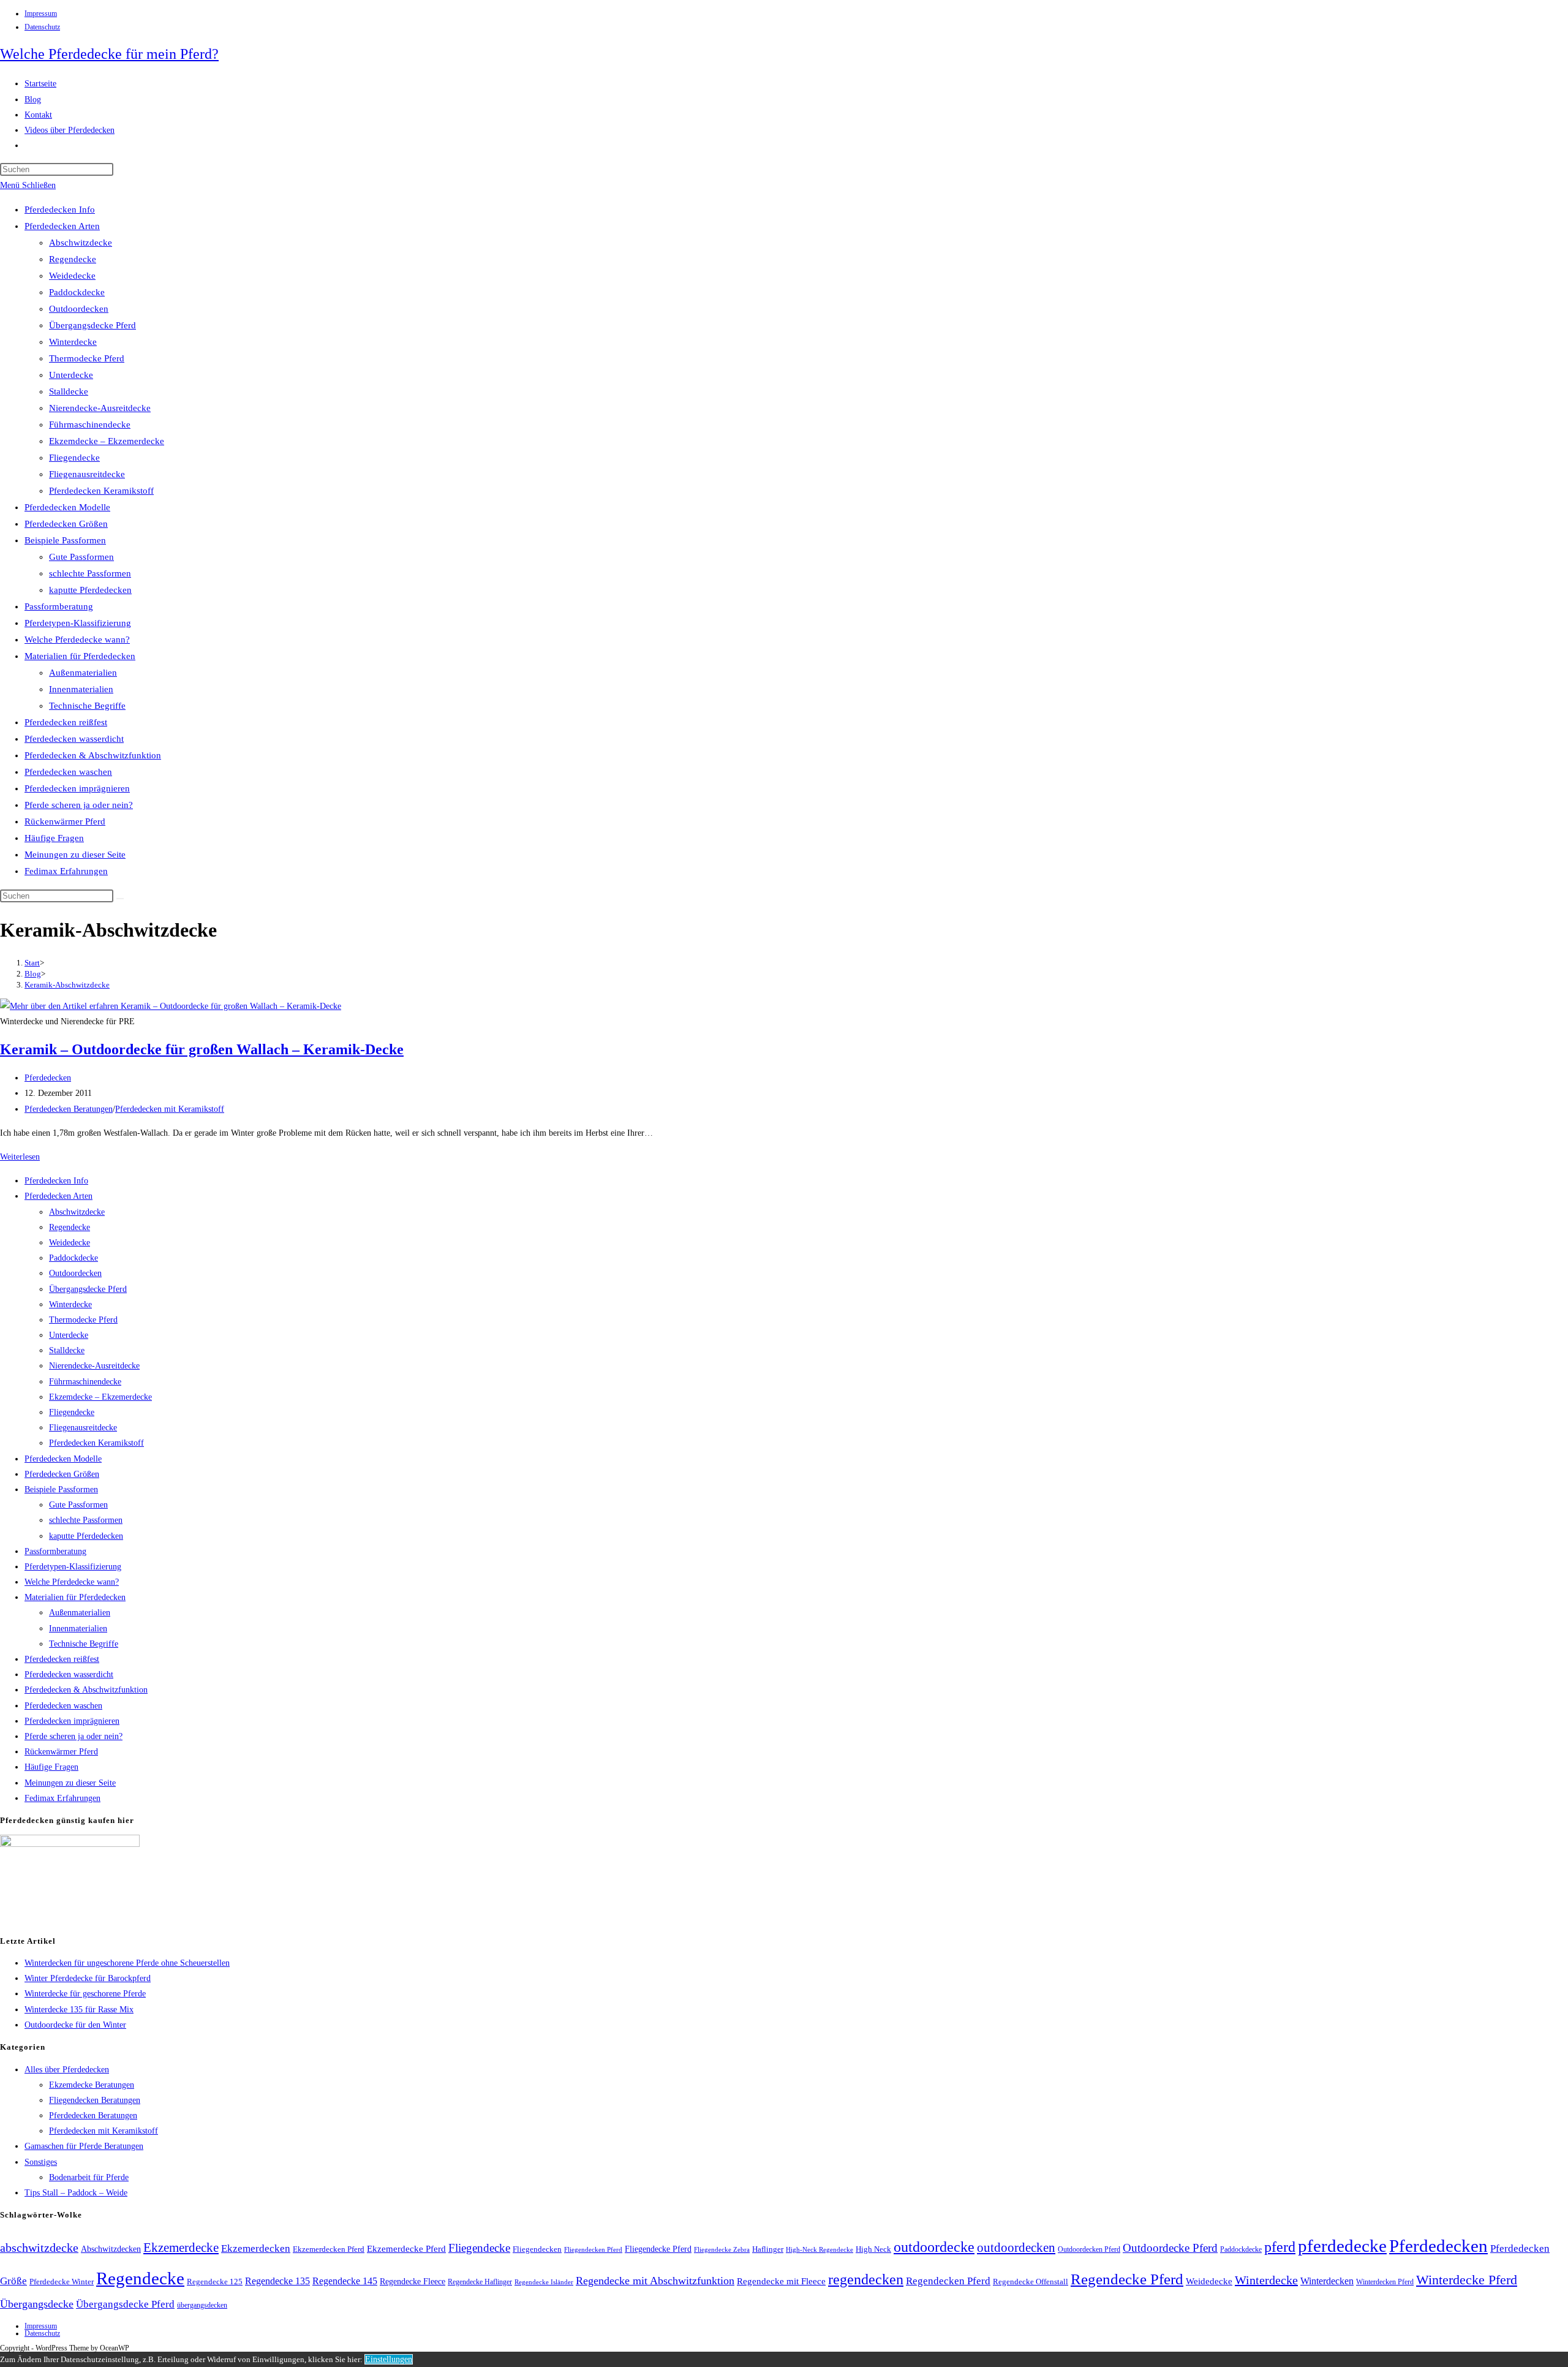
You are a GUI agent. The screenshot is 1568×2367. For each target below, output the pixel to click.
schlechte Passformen (90, 573)
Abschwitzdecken (111, 2249)
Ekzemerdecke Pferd (406, 2249)
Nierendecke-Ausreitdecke (100, 408)
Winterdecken (1327, 2281)
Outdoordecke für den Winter (75, 2025)
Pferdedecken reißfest (66, 722)
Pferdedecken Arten (62, 226)
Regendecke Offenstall (1031, 2282)
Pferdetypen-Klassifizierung (78, 623)
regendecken (866, 2279)
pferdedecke (1342, 2246)
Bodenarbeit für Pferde (89, 2177)
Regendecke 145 (345, 2281)
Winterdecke (73, 342)
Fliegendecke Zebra (722, 2249)
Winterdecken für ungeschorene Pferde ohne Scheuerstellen (127, 1963)
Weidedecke (72, 276)
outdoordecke (934, 2247)
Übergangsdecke (37, 2304)
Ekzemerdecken (256, 2248)
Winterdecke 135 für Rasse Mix (79, 2010)
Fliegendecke (74, 458)
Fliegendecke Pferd (658, 2249)
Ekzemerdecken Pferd (329, 2249)
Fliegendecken (537, 2249)
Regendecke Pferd (1127, 2279)
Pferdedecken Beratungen (69, 1109)
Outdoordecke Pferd (1170, 2248)
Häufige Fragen (54, 838)
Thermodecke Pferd (87, 358)
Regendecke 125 (215, 2282)
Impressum (41, 13)
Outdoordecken (79, 309)
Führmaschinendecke (90, 425)
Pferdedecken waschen (68, 772)
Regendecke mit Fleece (781, 2281)
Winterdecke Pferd (1467, 2280)
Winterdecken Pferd (1385, 2282)
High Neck (873, 2249)
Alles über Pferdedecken (67, 2070)
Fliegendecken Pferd (593, 2249)
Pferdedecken (48, 1078)
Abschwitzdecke (81, 243)
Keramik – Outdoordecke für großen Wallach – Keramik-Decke (202, 1049)
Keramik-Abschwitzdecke (67, 985)
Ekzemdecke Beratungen (92, 2085)
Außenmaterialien (83, 673)
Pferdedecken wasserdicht (74, 739)
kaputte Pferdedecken (90, 590)
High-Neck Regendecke (820, 2250)
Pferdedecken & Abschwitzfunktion (93, 755)
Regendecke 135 (277, 2281)
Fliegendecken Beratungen (95, 2100)
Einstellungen (389, 2359)
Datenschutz (42, 27)
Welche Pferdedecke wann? (77, 640)
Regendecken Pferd (948, 2281)
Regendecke (73, 259)
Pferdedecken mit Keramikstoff (170, 1109)
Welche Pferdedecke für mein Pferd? (109, 54)
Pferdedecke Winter (62, 2282)
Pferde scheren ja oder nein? (79, 805)
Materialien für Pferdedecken (80, 656)
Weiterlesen (20, 1157)
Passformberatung (59, 606)
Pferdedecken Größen (66, 524)
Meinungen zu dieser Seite (75, 855)
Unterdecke (71, 375)
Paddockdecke (77, 292)
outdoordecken (1016, 2248)
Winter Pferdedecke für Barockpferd (88, 1978)
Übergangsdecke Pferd (92, 325)
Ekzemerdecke (181, 2248)
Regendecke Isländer (544, 2282)
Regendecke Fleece (413, 2281)
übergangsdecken (202, 2305)
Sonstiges (41, 2162)
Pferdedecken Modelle (67, 507)
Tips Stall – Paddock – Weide (76, 2193)
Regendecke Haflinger (480, 2282)
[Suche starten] (120, 899)
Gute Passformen (81, 557)
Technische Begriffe (87, 706)
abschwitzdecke (39, 2248)
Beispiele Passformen (65, 540)
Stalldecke (69, 391)
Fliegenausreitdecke (87, 474)
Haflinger (768, 2249)
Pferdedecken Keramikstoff (101, 491)
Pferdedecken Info (60, 210)
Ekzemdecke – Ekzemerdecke (107, 441)
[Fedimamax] (70, 1844)
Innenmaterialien (81, 689)
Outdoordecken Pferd (1089, 2249)
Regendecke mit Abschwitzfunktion (655, 2281)
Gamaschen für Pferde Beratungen (84, 2146)
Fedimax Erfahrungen (66, 871)
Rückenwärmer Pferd (65, 821)
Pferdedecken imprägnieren (77, 788)
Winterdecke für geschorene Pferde (85, 1994)
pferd (1280, 2247)
